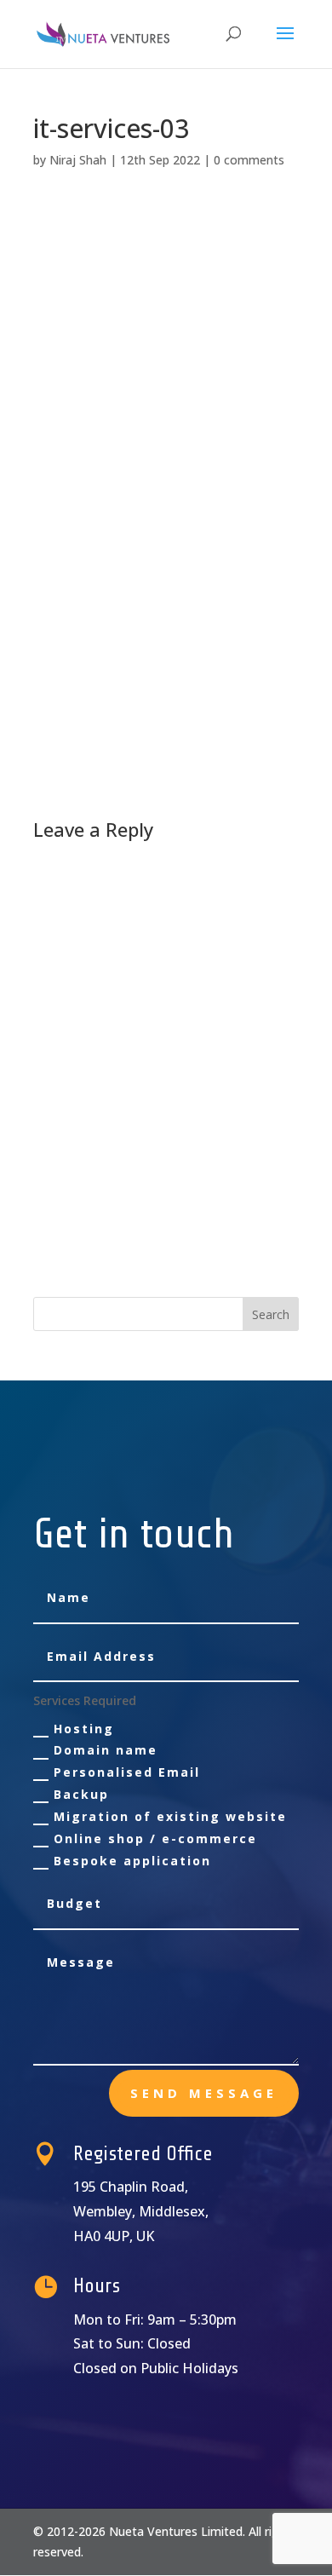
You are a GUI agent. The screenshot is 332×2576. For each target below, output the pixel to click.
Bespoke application (132, 1861)
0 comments (249, 160)
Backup (81, 1794)
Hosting (84, 1729)
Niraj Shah (78, 160)
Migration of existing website (170, 1816)
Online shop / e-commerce (155, 1838)
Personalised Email (127, 1772)
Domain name (106, 1750)
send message (204, 2093)
